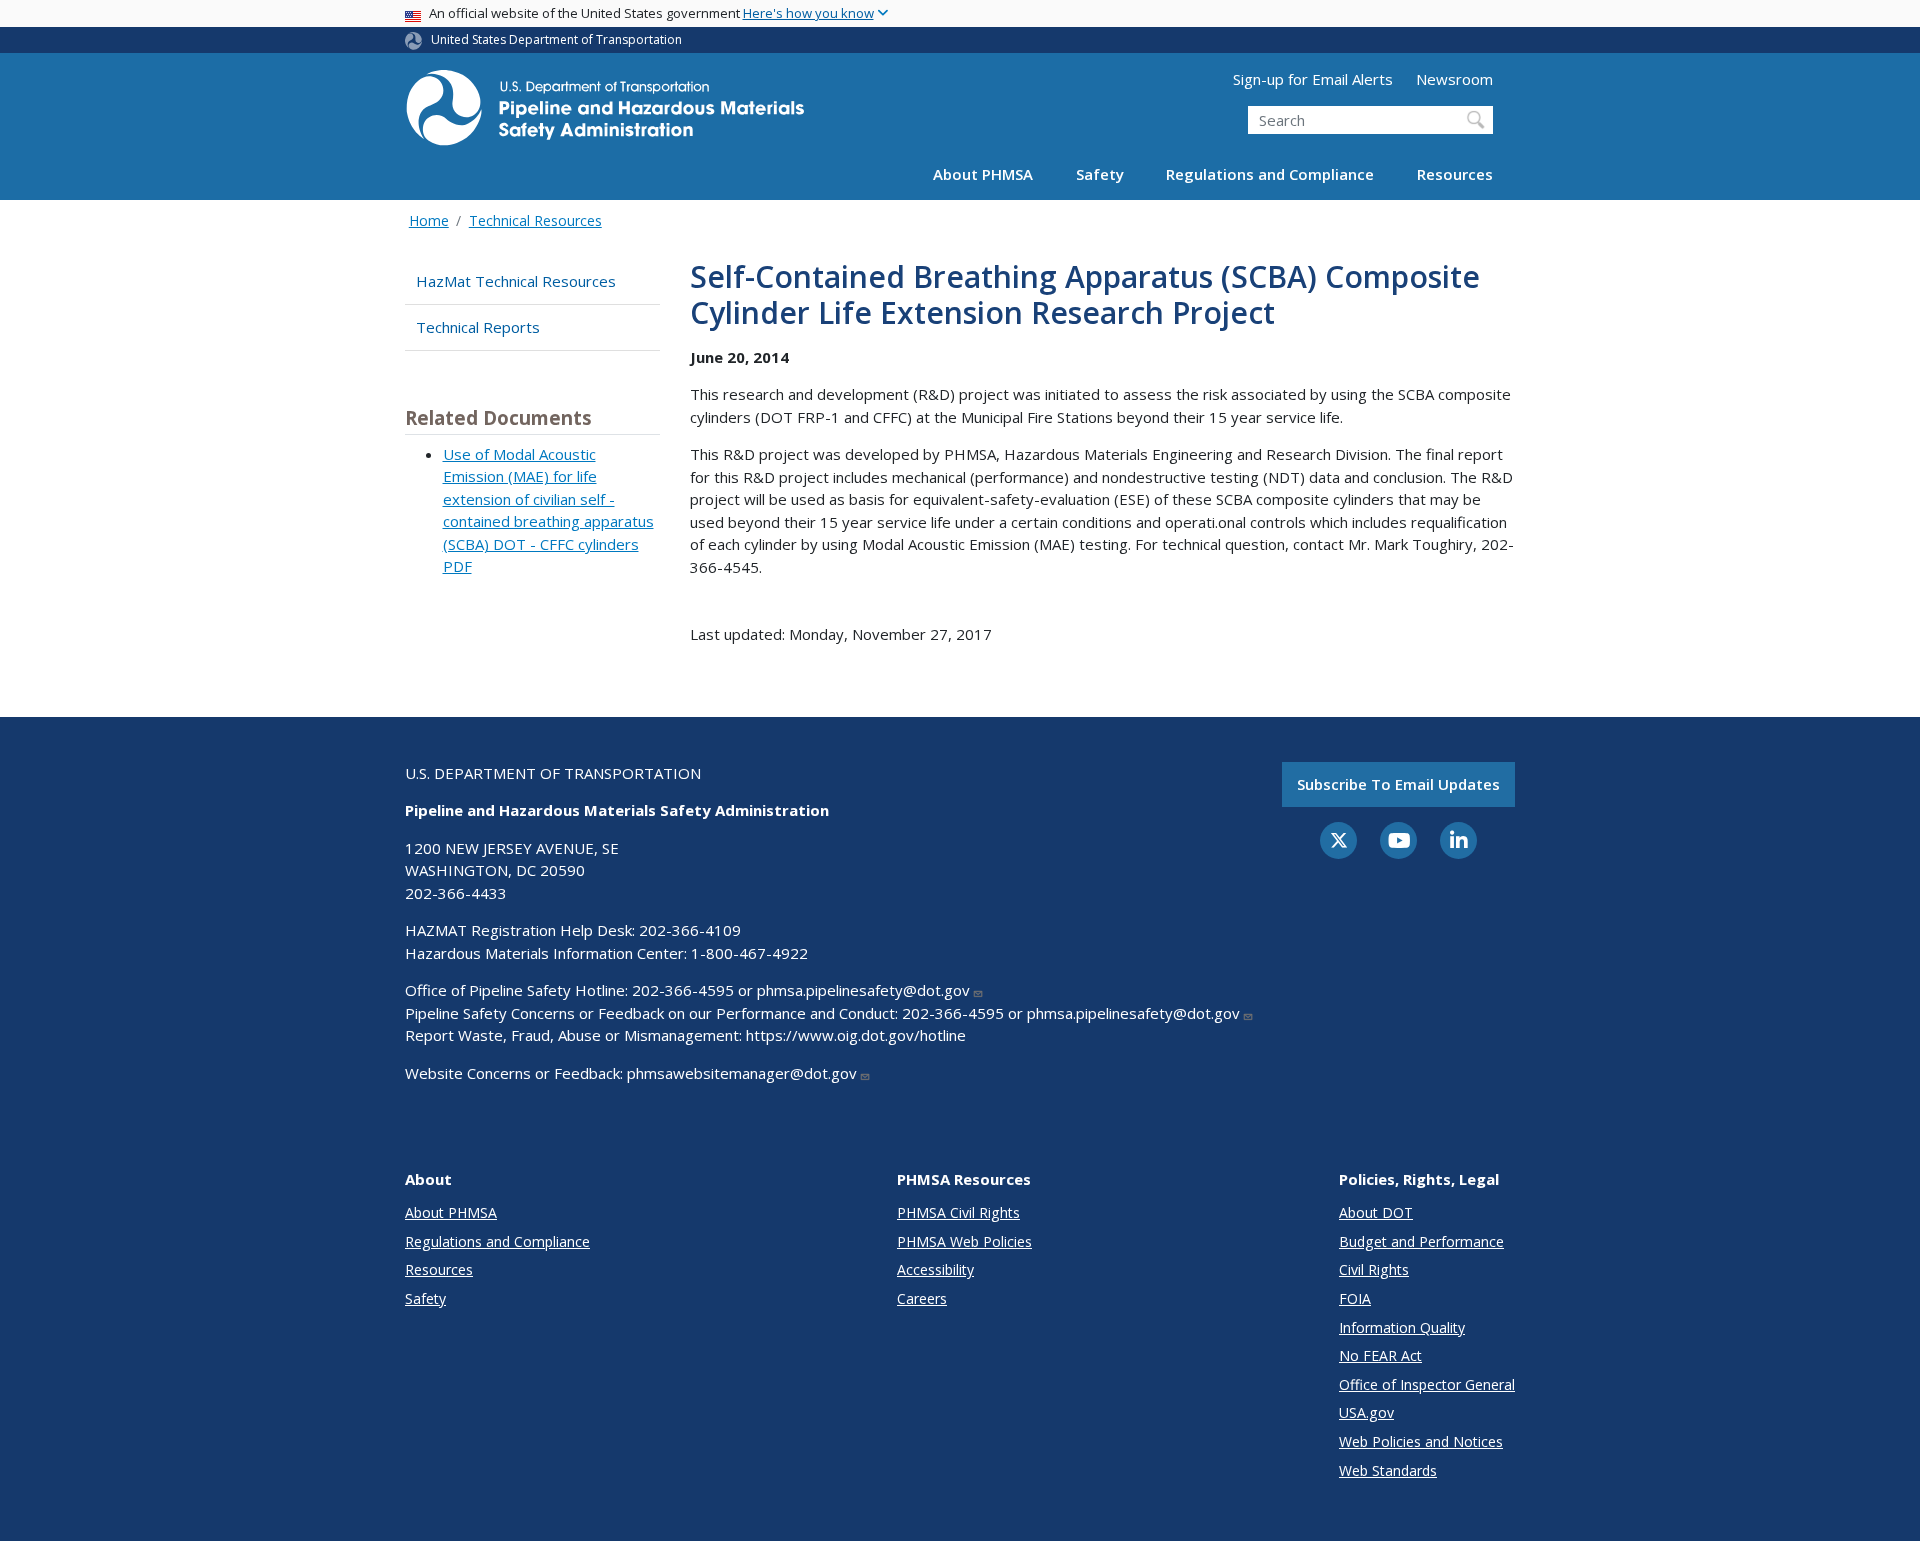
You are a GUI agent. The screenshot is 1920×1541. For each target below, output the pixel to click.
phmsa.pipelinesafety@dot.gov (863, 990)
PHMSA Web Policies (964, 1241)
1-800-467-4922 (749, 953)
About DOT (1376, 1212)
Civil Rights (1374, 1269)
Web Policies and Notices (1421, 1441)
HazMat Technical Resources (516, 281)
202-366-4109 (690, 930)
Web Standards (1388, 1470)
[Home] (605, 113)
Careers (922, 1298)
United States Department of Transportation (556, 39)
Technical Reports (478, 327)
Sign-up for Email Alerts (1313, 79)
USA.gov (1366, 1412)
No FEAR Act (1380, 1355)
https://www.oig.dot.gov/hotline (856, 1035)
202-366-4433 (456, 893)
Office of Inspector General (1427, 1384)
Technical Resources (535, 220)
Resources (1455, 174)
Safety (1100, 174)
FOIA (1355, 1298)
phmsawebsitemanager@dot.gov (742, 1073)
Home (429, 220)
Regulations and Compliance (1270, 174)
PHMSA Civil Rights (958, 1212)
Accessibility (935, 1269)
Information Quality (1402, 1327)
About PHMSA (983, 174)
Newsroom (1454, 79)
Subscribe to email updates (1398, 784)
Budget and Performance (1421, 1241)
